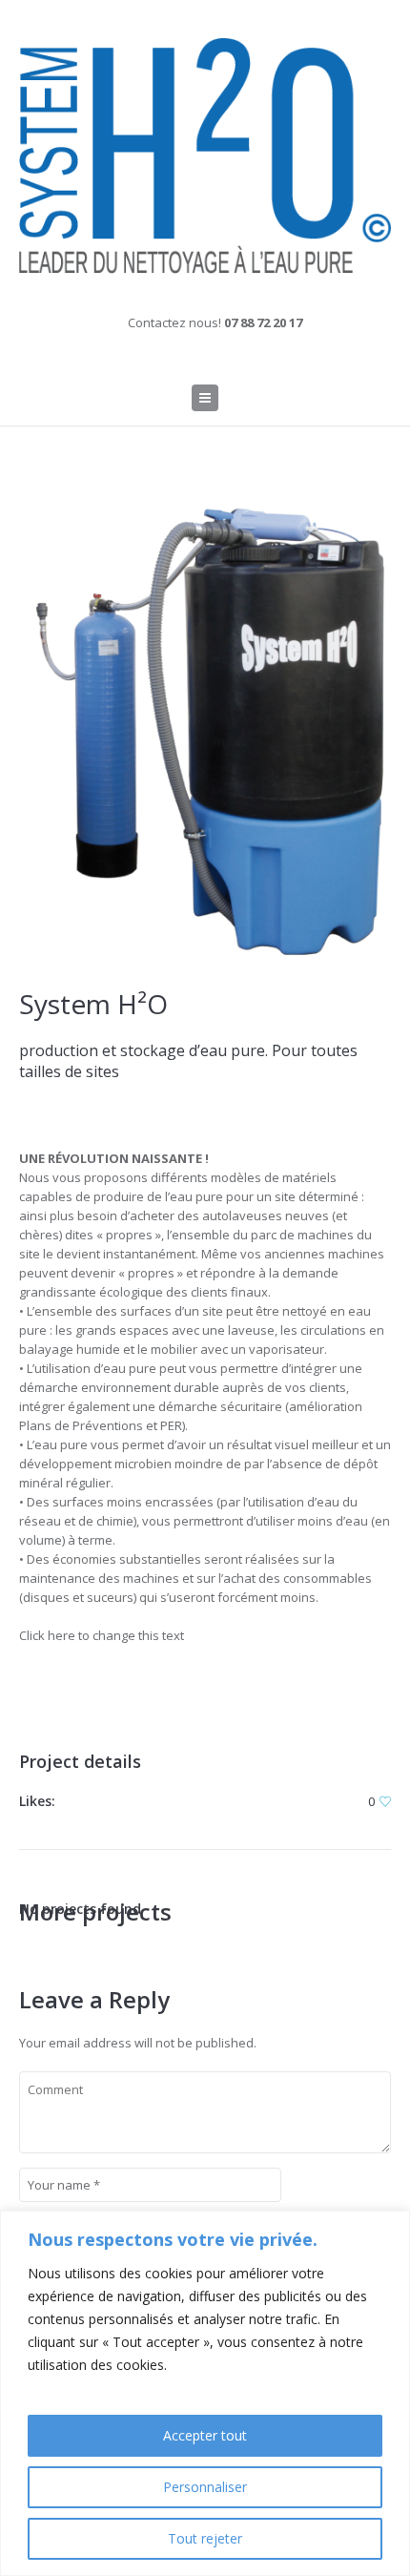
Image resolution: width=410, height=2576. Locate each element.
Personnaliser (205, 2487)
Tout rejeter (205, 2538)
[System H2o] (205, 156)
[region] (205, 2393)
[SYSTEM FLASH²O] (205, 733)
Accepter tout (205, 2435)
